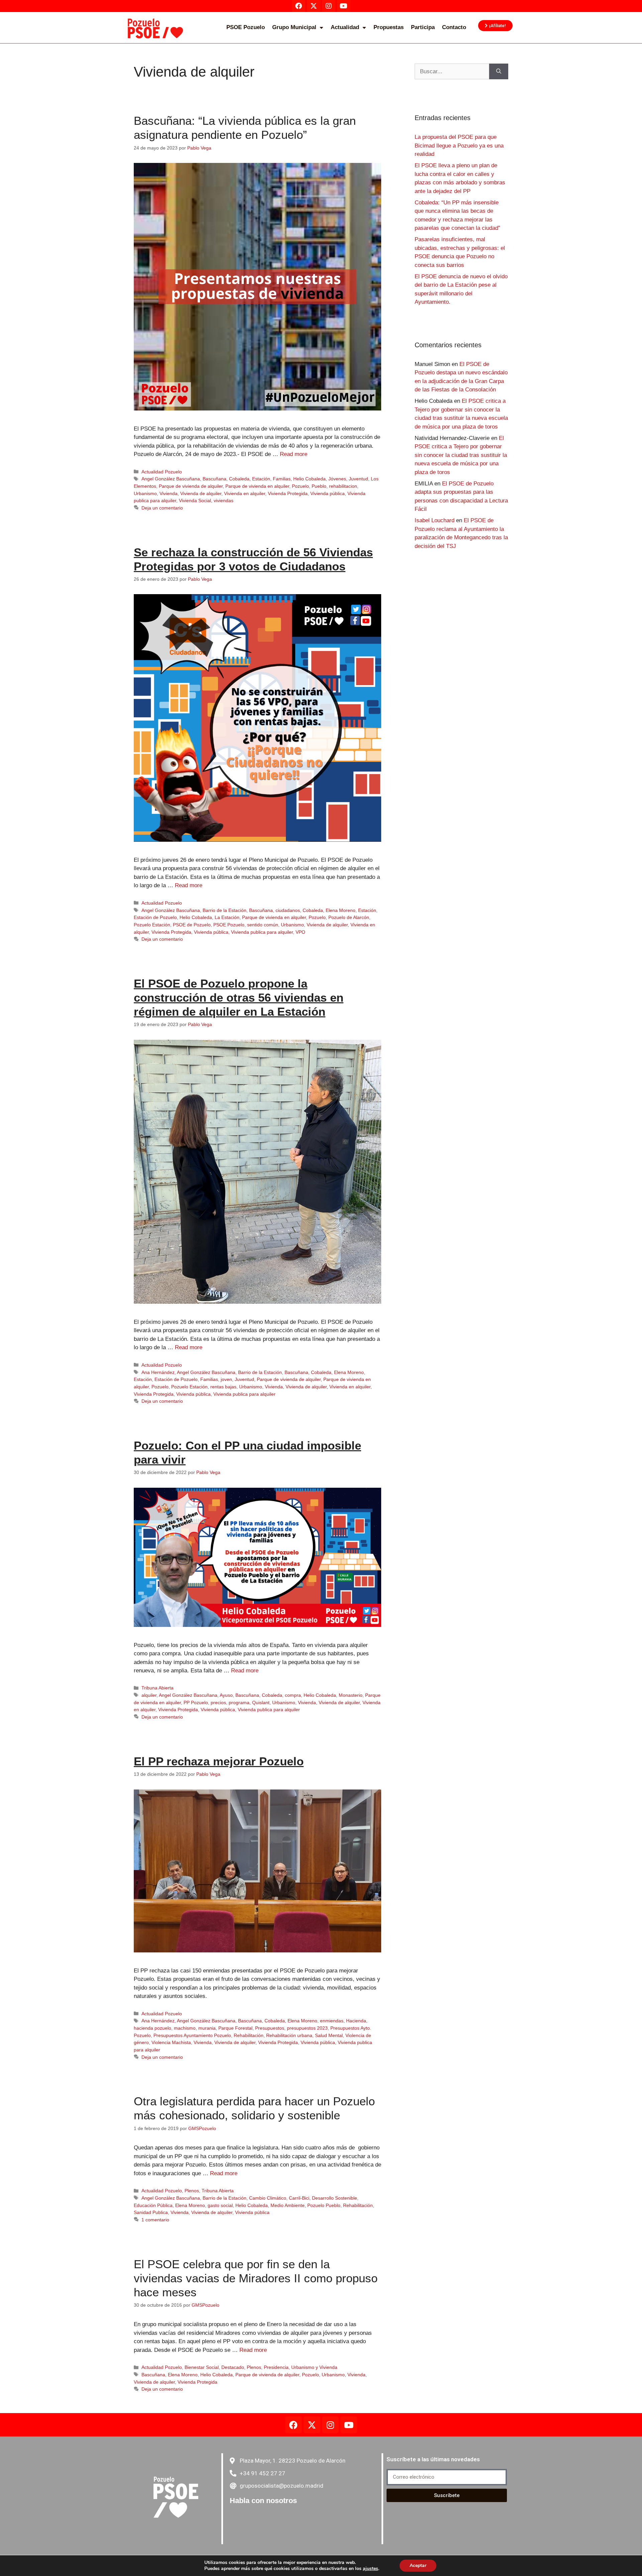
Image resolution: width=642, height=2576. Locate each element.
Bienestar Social (202, 2367)
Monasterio (351, 1695)
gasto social (220, 2205)
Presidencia (276, 2367)
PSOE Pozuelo (246, 27)
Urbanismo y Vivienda (314, 2367)
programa (239, 1703)
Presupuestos (270, 2028)
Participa (423, 27)
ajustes (370, 2569)
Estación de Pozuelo (155, 917)
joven (226, 1379)
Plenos (192, 2191)
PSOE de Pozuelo (192, 925)
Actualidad (345, 27)
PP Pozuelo (196, 1703)
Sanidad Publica (151, 2212)
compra (293, 1695)
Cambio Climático (268, 2198)
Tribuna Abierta (157, 1688)
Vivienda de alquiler (201, 493)
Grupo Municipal (294, 27)
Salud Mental (329, 2035)
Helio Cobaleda (309, 479)
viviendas (224, 500)
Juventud (358, 479)
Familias (282, 479)
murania (207, 2028)
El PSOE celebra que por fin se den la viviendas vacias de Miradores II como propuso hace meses (256, 2278)
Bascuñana (215, 479)
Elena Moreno (341, 910)
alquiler (149, 1695)
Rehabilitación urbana (289, 2035)
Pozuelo (300, 486)
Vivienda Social (195, 500)
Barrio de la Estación (225, 910)
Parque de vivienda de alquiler (191, 486)
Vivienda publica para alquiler (262, 932)
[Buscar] (499, 72)
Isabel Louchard (435, 520)
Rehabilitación (249, 2035)
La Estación (227, 917)
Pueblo (319, 486)
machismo (185, 2028)
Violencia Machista (171, 2042)
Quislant (261, 1703)
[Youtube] (349, 2425)
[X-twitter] (312, 2425)
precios (218, 1703)
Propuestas (389, 27)
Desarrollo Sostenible (335, 2198)
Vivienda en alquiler (245, 493)
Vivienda (169, 493)
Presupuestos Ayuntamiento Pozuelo (192, 2035)
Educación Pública (153, 2205)
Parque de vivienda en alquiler (257, 486)
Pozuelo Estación (152, 925)
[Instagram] (330, 2425)
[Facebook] (294, 2425)
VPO (300, 932)
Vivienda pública (328, 493)
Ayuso (226, 1695)
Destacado (233, 2367)
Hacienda (356, 2021)
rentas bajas (223, 1387)
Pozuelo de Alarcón (349, 917)
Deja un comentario (162, 508)
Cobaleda (239, 479)
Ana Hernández (158, 1372)
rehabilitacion (343, 486)
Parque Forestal (235, 2028)
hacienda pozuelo (152, 2028)
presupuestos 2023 (307, 2028)
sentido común (263, 925)
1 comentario (155, 2220)
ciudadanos (288, 910)
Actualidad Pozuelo (162, 472)
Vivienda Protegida (288, 493)
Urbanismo (145, 493)
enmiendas (332, 2021)
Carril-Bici (299, 2198)
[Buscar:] (452, 72)
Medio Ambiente (288, 2205)
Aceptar (418, 2565)
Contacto (454, 27)
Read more (294, 454)
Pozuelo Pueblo (324, 2205)
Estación (261, 479)
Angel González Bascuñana (171, 479)
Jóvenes (337, 479)
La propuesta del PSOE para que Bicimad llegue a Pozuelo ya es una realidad (459, 146)
